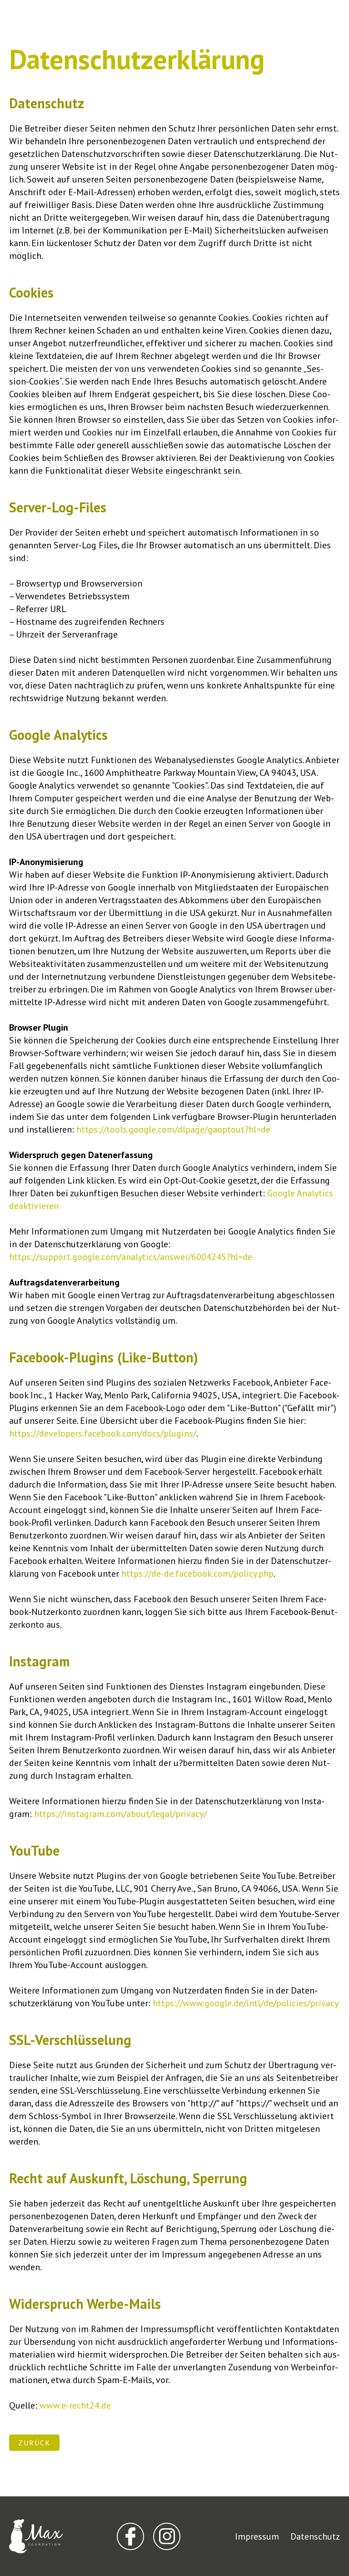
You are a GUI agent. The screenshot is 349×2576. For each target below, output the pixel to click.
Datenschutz (315, 2536)
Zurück (34, 2443)
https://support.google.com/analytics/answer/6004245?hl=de (131, 1257)
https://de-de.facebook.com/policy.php (197, 1574)
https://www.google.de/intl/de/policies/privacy (246, 2003)
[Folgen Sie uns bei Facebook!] (130, 2536)
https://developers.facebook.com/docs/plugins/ (103, 1433)
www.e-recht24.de (75, 2405)
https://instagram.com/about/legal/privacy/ (120, 1814)
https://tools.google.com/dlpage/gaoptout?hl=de (173, 1129)
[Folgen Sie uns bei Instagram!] (167, 2536)
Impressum (257, 2536)
